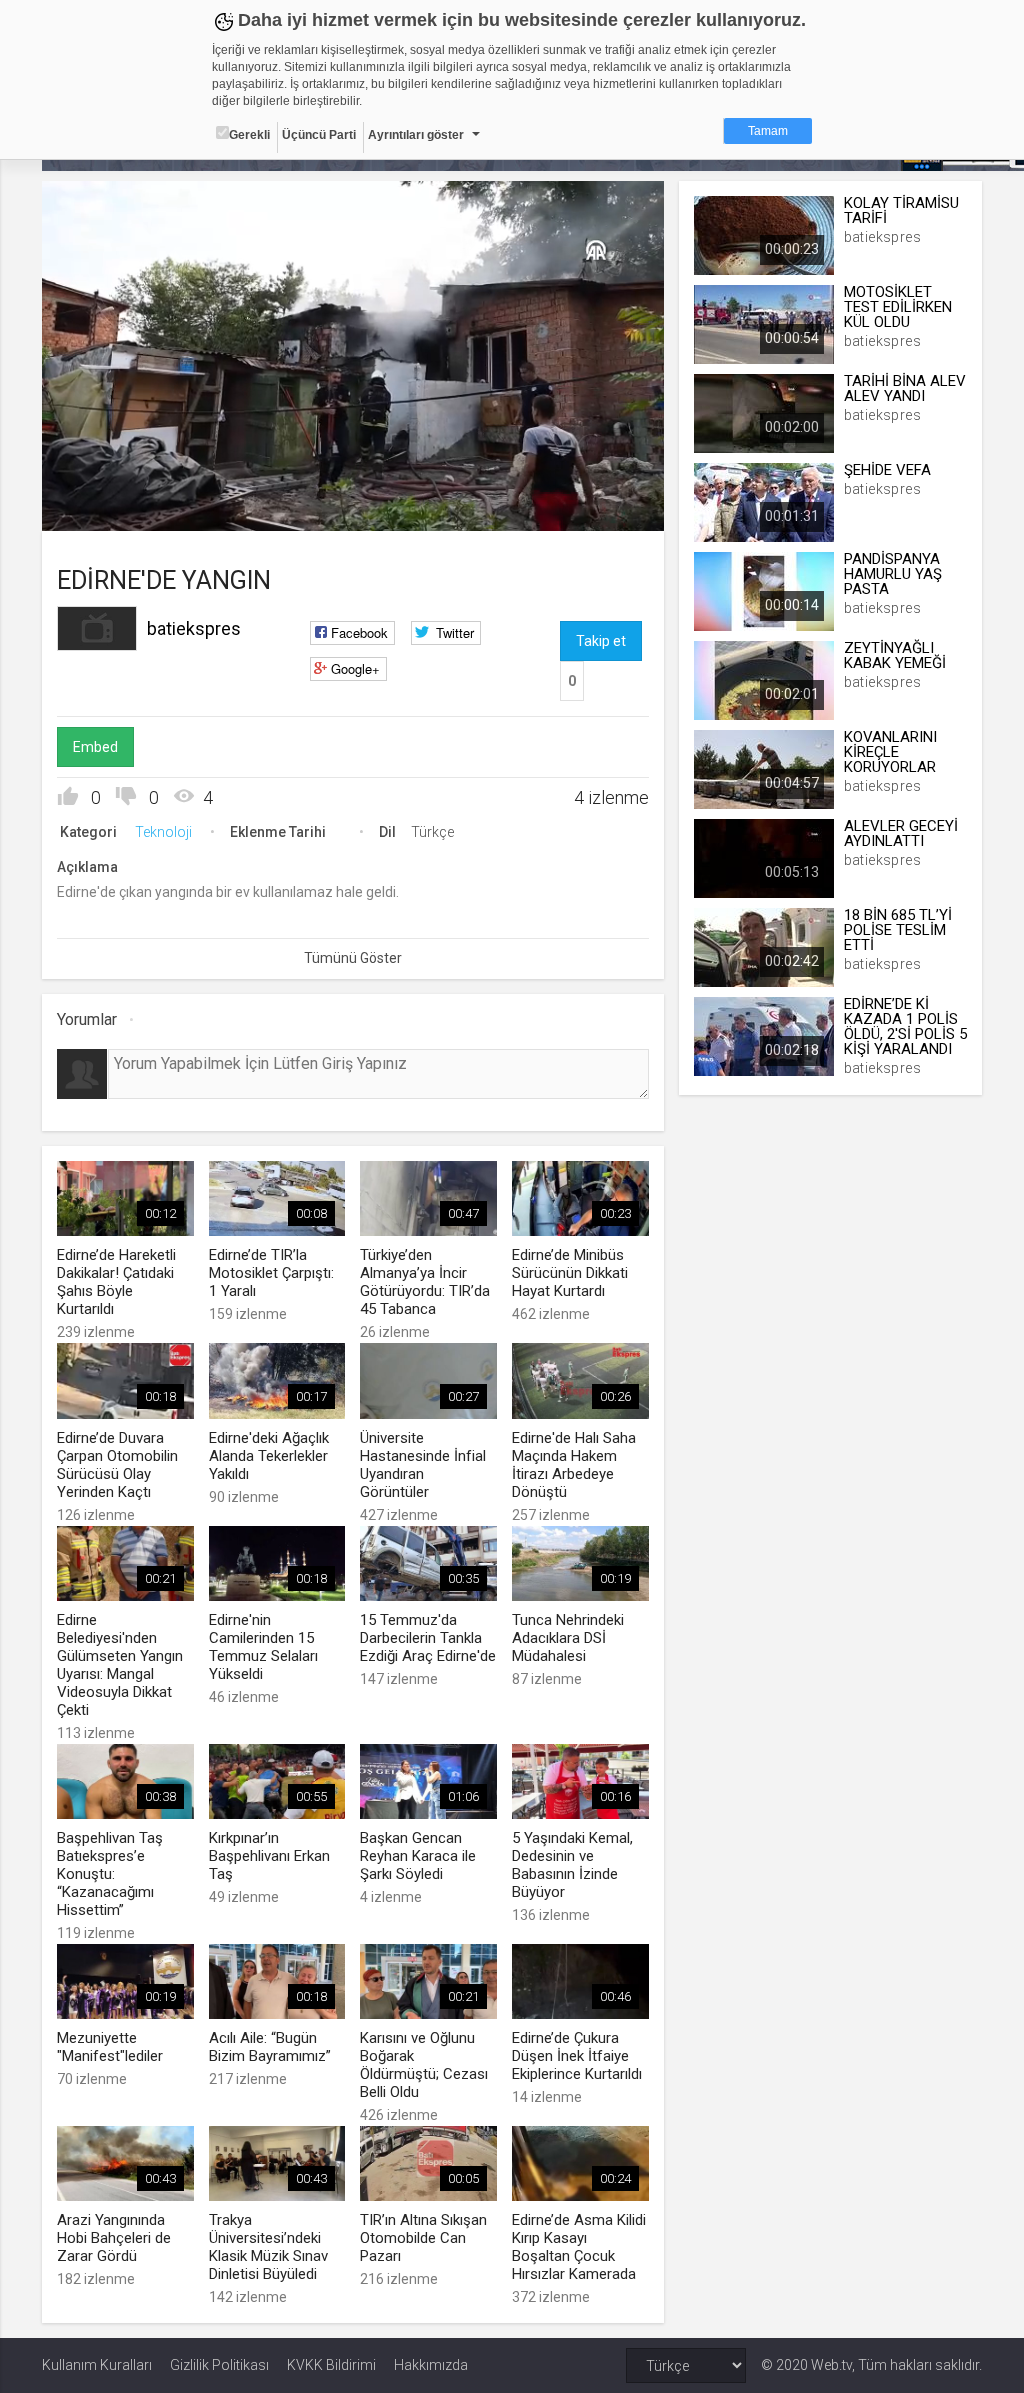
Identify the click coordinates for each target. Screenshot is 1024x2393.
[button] (107, 506)
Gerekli (249, 135)
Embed (95, 747)
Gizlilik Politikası (219, 2365)
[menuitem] (548, 508)
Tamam (768, 131)
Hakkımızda (431, 2365)
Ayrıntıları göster (416, 135)
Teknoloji (163, 832)
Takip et (601, 641)
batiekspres (194, 628)
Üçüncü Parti (319, 135)
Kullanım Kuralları (97, 2365)
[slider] (353, 474)
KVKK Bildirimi (331, 2365)
